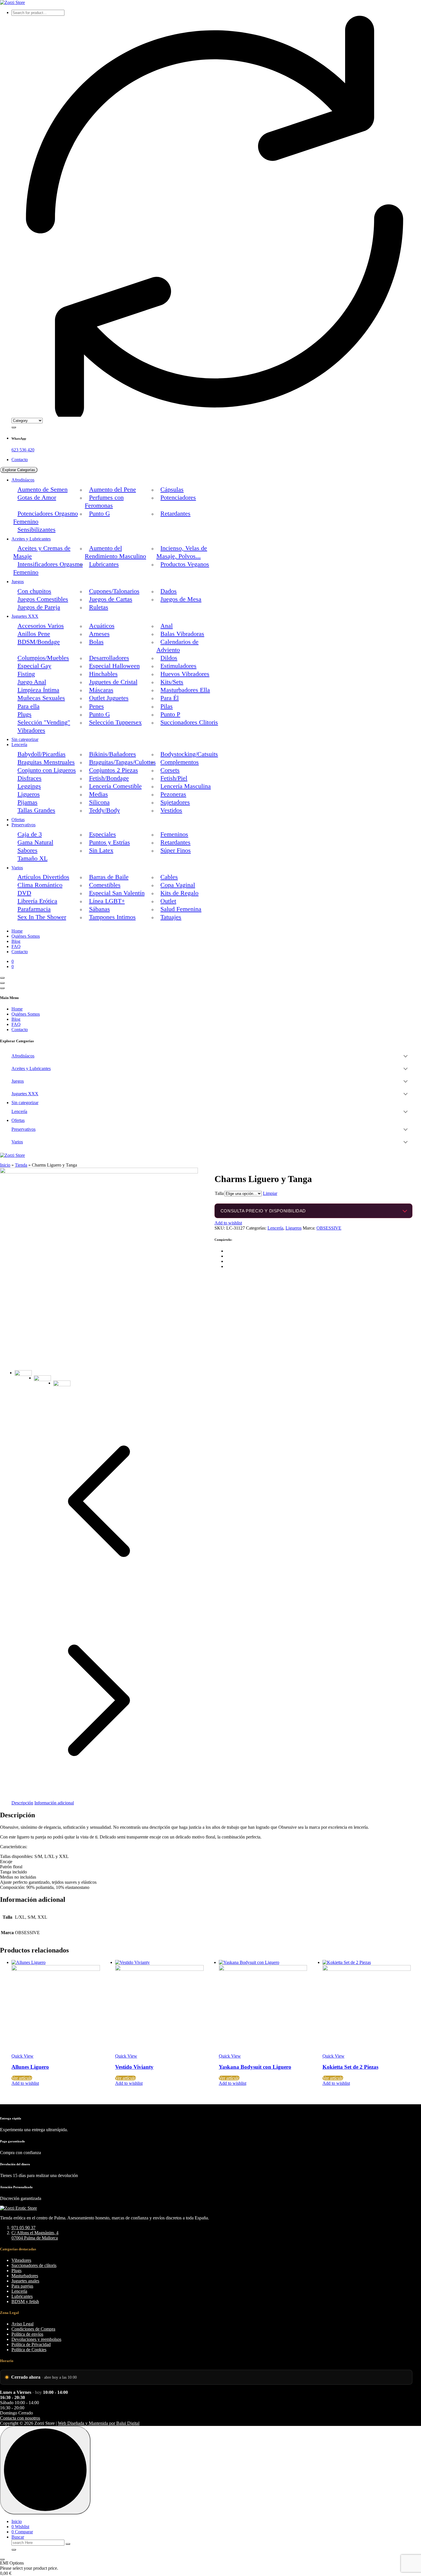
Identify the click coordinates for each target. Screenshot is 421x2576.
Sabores (27, 850)
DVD (24, 893)
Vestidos (171, 810)
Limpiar (270, 1193)
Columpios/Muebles (43, 658)
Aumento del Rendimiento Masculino (115, 552)
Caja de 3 (30, 834)
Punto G (100, 514)
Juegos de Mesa (181, 599)
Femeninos (174, 834)
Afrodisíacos (23, 480)
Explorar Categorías (19, 470)
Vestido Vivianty (134, 2067)
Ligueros (29, 794)
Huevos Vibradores (185, 674)
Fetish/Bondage (109, 778)
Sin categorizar (25, 739)
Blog (16, 941)
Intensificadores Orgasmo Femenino (48, 568)
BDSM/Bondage (39, 642)
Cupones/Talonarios (114, 591)
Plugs (24, 714)
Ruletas (99, 607)
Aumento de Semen (43, 489)
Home (17, 931)
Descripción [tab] (22, 1803)
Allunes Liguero (30, 2067)
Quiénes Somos (26, 936)
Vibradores (31, 730)
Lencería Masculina (186, 786)
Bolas (96, 642)
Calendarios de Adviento (177, 646)
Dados (169, 591)
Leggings (29, 786)
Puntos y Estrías (110, 842)
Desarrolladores (109, 658)
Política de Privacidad (31, 2344)
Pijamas (27, 802)
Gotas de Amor (37, 497)
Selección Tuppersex (115, 722)
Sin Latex (101, 850)
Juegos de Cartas (111, 599)
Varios (17, 868)
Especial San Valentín (117, 893)
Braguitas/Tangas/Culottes (122, 762)
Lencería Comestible (115, 786)
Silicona (99, 802)
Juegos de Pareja (39, 607)
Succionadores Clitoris (189, 722)
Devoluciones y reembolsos (36, 2339)
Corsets (170, 770)
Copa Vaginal (178, 885)
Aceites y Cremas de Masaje (42, 552)
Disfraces (29, 778)
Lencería (19, 745)
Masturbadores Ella (185, 690)
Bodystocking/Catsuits (189, 754)
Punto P (170, 714)
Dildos (169, 658)
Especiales (103, 834)
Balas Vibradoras (182, 634)
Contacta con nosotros (20, 2418)
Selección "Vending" (44, 722)
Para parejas (22, 2286)
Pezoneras (173, 794)
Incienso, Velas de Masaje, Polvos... (182, 552)
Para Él (170, 698)
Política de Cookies (29, 2350)
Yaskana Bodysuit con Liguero (255, 2067)
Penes (97, 706)
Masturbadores (25, 2276)
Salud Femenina (181, 909)
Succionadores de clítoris (34, 2265)
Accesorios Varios (41, 626)
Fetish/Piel (174, 778)
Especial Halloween (114, 666)
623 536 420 (23, 450)
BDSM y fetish (25, 2301)
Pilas (167, 706)
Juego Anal (32, 682)
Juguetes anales (25, 2281)
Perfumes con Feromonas (104, 502)
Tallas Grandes (36, 810)
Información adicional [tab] (54, 1803)
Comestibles (105, 885)
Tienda (21, 1165)
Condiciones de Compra (33, 2329)
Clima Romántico (40, 885)
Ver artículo (22, 2078)
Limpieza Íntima (38, 690)
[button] (2, 2559)
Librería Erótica (37, 901)
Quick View (22, 2056)
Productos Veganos (185, 564)
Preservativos (23, 825)
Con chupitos (34, 591)
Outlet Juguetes (109, 698)
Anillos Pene (34, 634)
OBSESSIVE (329, 1228)
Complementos (180, 762)
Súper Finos (176, 850)
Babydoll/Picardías (42, 754)
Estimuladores (178, 666)
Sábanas (100, 909)
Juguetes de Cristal (113, 682)
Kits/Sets (172, 682)
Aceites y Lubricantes (31, 539)
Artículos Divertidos (43, 877)
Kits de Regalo (179, 893)
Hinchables (103, 674)
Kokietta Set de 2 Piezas (350, 2067)
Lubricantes (104, 564)
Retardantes (175, 514)
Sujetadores (175, 802)
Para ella (28, 706)
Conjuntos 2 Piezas (114, 770)
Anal (167, 626)
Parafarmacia (34, 909)
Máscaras (101, 690)
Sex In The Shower (42, 917)
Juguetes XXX (25, 616)
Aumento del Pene (113, 489)
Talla (219, 1193)
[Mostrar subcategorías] (406, 1056)
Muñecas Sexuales (41, 698)
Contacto (20, 460)
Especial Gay (34, 666)
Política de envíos (27, 2334)
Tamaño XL (33, 858)
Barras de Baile (109, 877)
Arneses (99, 634)
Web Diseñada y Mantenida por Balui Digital (99, 2423)
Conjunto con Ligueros (47, 770)
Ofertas (18, 820)
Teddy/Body (105, 810)
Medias (99, 794)
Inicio (5, 1165)
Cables (169, 877)
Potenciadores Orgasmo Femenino (45, 518)
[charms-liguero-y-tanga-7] (99, 1172)
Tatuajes (171, 917)
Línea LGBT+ (107, 901)
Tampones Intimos (112, 917)
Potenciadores (178, 497)
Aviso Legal (22, 2324)
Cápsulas (172, 489)
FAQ (16, 946)
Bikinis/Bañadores (113, 754)
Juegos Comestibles (43, 599)
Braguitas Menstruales (46, 762)
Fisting (26, 674)
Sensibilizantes (37, 530)
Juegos (18, 582)
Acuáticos (102, 626)
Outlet (168, 901)
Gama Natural (35, 842)
